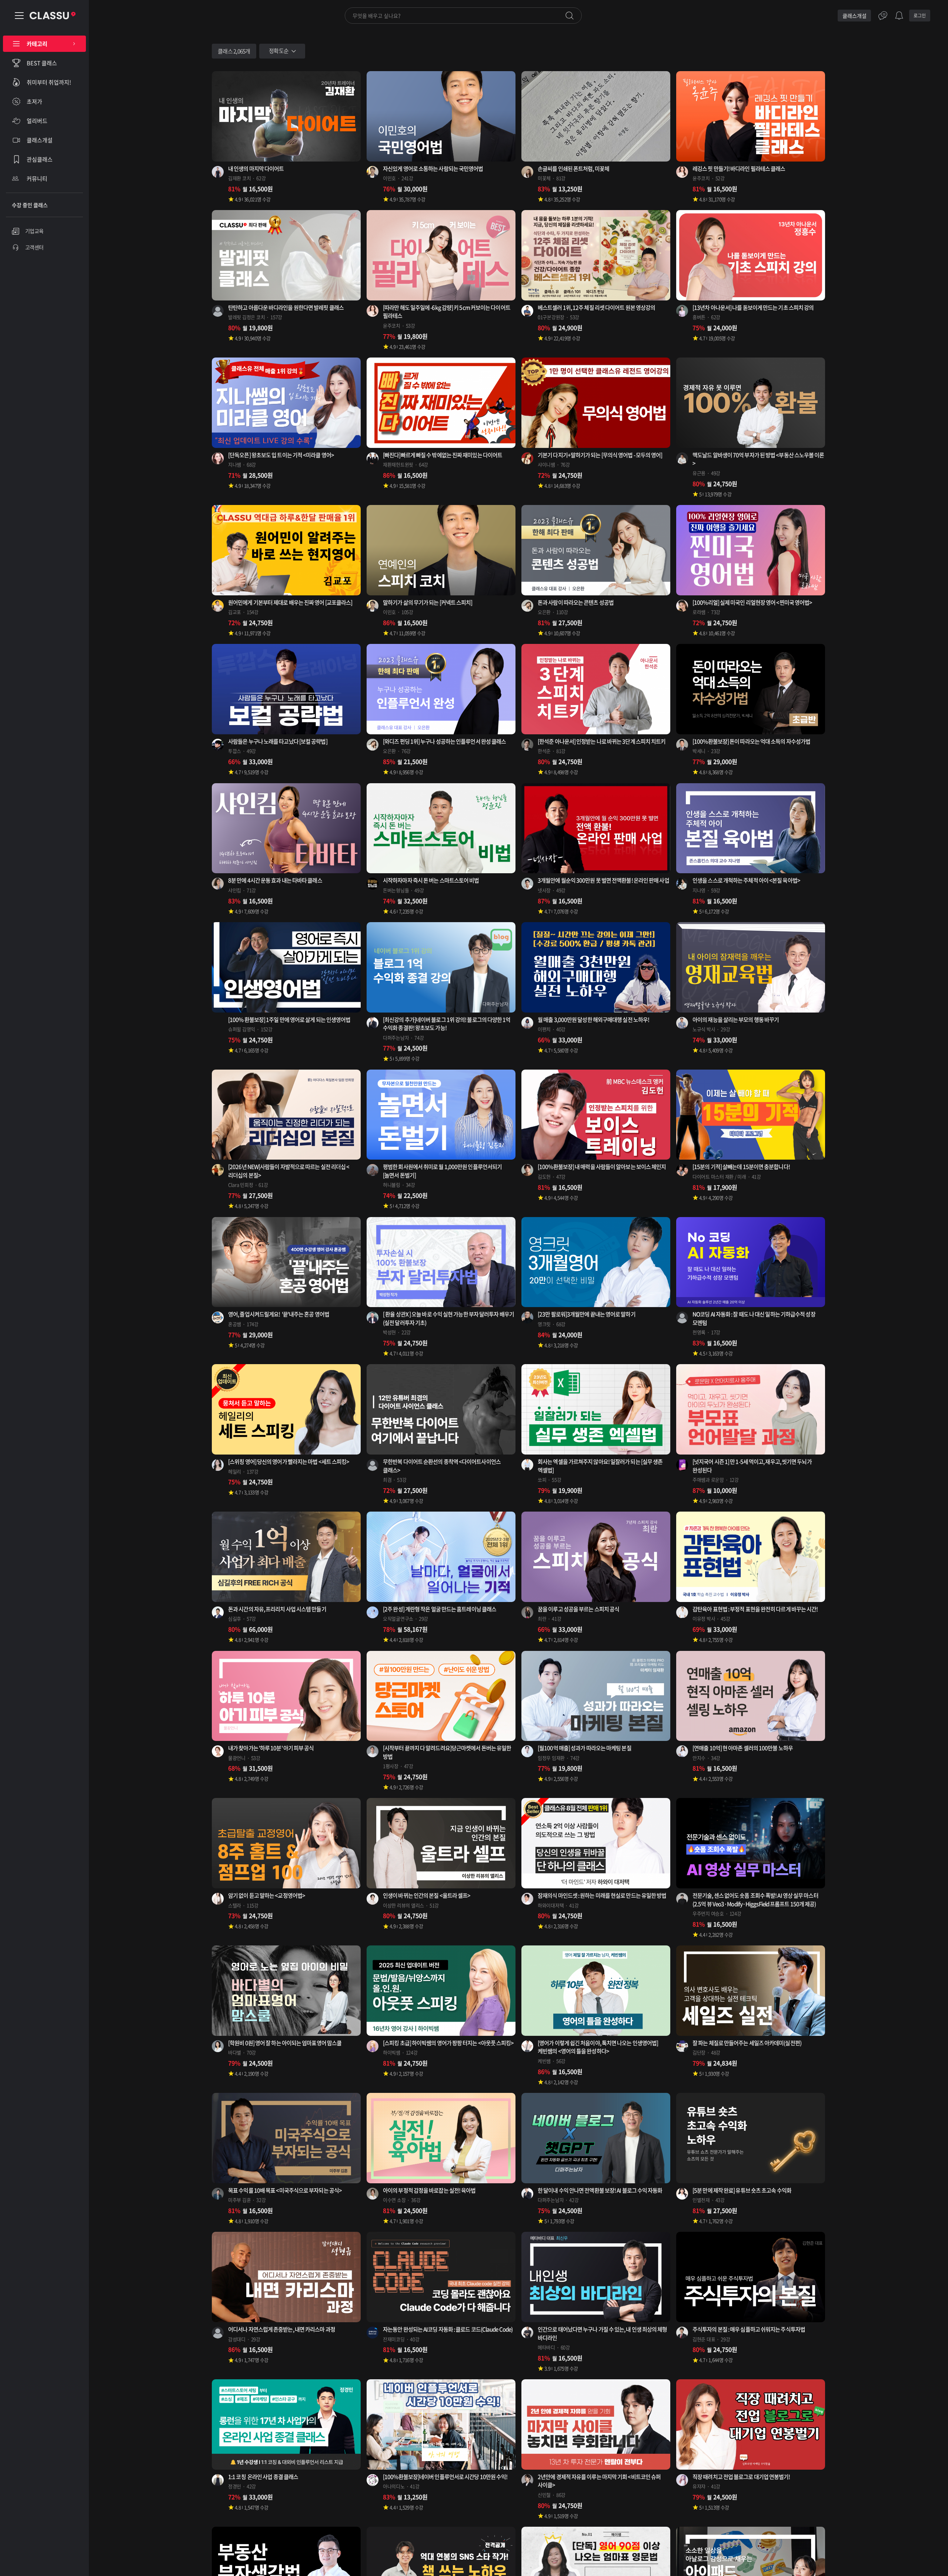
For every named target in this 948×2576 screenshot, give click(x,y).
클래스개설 (854, 16)
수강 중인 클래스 (30, 205)
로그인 (920, 16)
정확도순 (279, 51)
